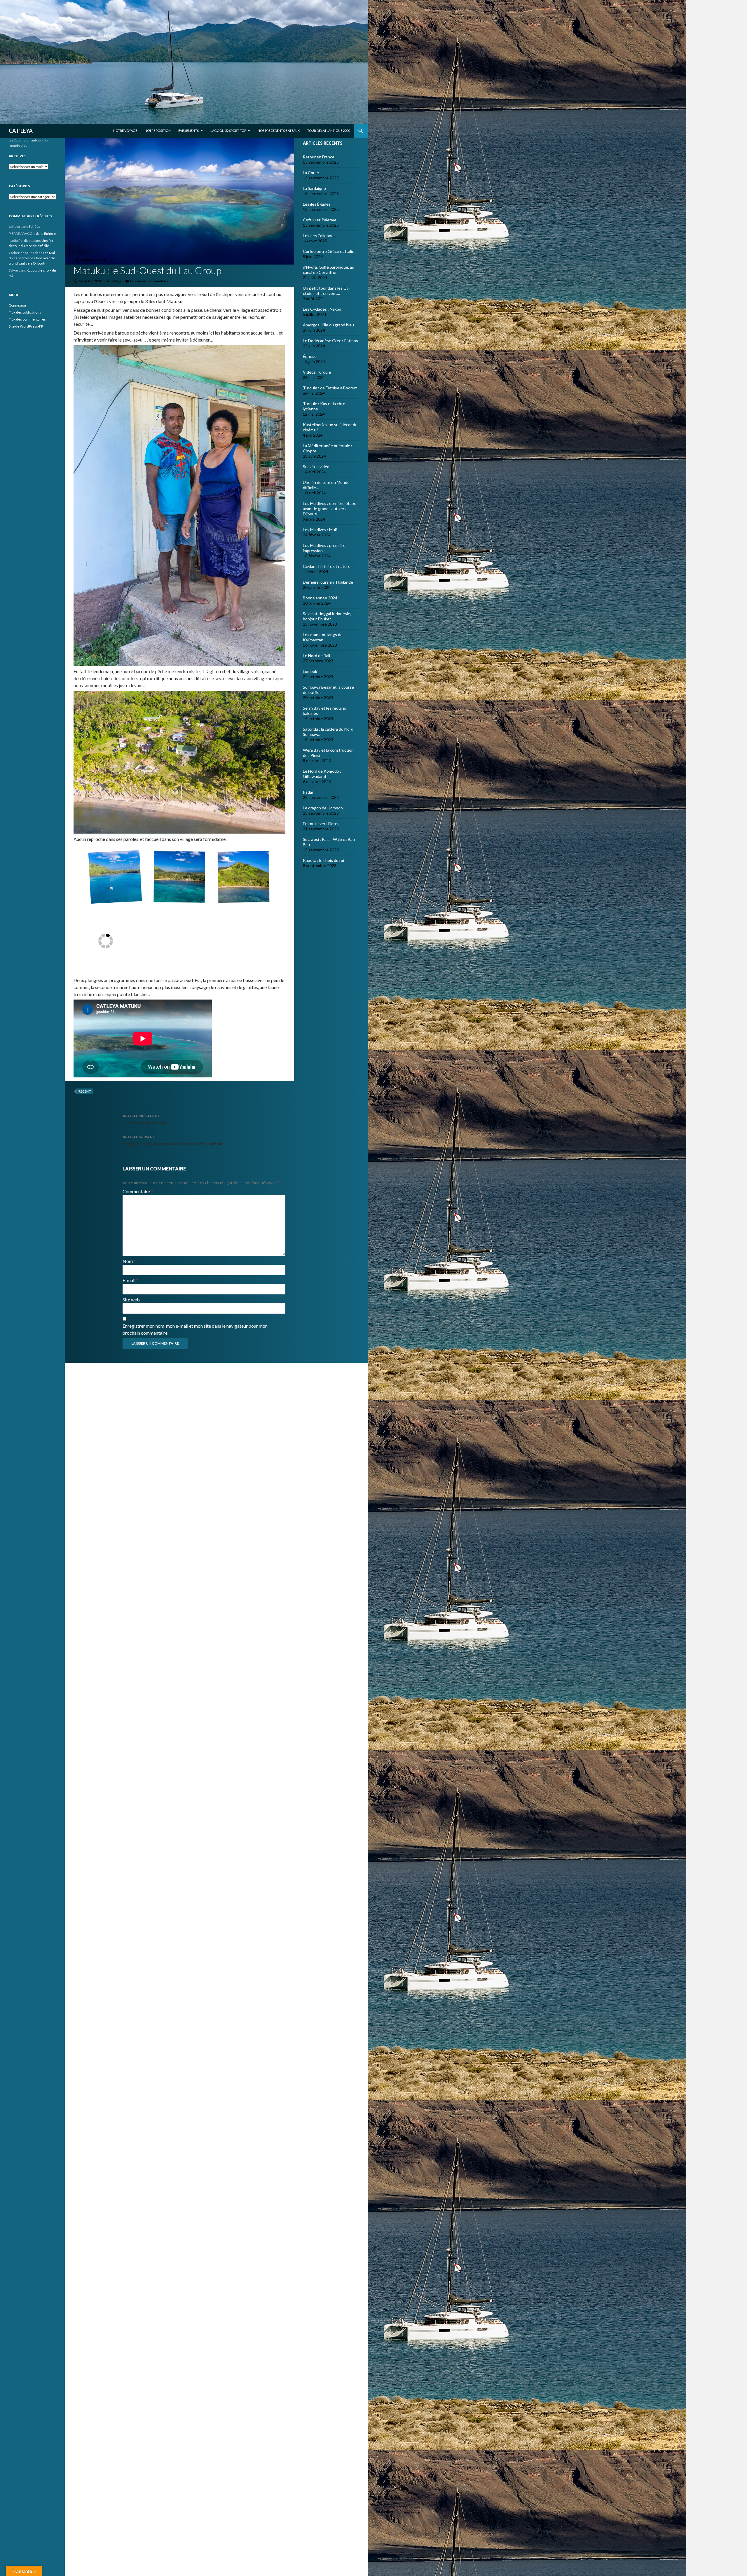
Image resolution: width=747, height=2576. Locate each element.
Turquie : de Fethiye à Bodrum (330, 388)
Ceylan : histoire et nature (327, 566)
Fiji (76, 260)
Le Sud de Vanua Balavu (145, 1119)
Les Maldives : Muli (320, 530)
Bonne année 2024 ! (321, 598)
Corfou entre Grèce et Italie (329, 251)
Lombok (310, 671)
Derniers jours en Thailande (328, 582)
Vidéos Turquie (317, 372)
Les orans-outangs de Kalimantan (323, 637)
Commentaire (138, 1191)
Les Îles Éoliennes (319, 236)
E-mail (130, 1280)
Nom (129, 1261)
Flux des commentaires (27, 319)
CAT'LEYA (21, 131)
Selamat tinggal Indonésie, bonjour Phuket (327, 616)
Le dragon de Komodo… (324, 808)
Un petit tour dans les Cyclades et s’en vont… (326, 291)
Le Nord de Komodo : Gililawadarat (322, 774)
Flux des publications (25, 312)
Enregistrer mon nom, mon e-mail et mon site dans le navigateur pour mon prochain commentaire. (195, 1329)
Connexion (17, 305)
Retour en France (319, 157)
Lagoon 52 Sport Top (228, 131)
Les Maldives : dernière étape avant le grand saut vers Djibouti (330, 509)
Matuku (100, 260)
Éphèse (310, 356)
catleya (116, 281)
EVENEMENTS (189, 131)
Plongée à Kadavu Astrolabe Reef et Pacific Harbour (173, 1140)
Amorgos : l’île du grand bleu (328, 325)
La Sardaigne (314, 188)
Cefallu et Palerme (320, 220)
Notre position (158, 131)
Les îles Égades (317, 204)
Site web (131, 1300)
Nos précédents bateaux (279, 131)
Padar (308, 792)
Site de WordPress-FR (26, 326)
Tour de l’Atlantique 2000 (329, 131)
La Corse (311, 173)
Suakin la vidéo (316, 467)
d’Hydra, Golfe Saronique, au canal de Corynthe (329, 270)
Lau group (86, 260)
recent (85, 1091)
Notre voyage (125, 131)
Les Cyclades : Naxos (322, 309)
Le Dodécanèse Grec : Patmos (330, 341)
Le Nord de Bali (316, 656)
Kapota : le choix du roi (323, 860)
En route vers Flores (321, 824)
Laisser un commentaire (149, 281)
